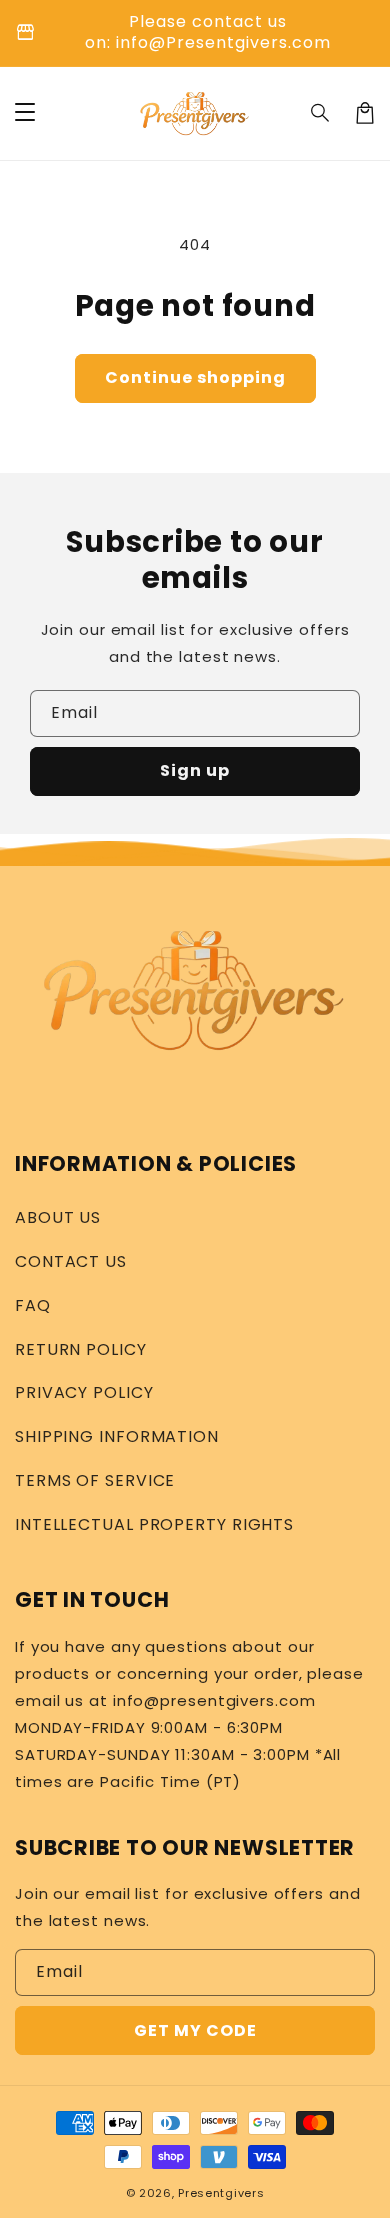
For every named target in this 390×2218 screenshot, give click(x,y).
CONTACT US (71, 1261)
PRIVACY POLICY (84, 1392)
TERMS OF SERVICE (95, 1480)
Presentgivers (221, 2193)
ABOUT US (58, 1217)
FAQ (33, 1305)
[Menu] (25, 113)
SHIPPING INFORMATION (117, 1436)
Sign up (195, 770)
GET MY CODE (195, 2030)
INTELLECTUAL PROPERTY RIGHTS (154, 1524)
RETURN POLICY (81, 1349)
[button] (321, 113)
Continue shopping (195, 377)
